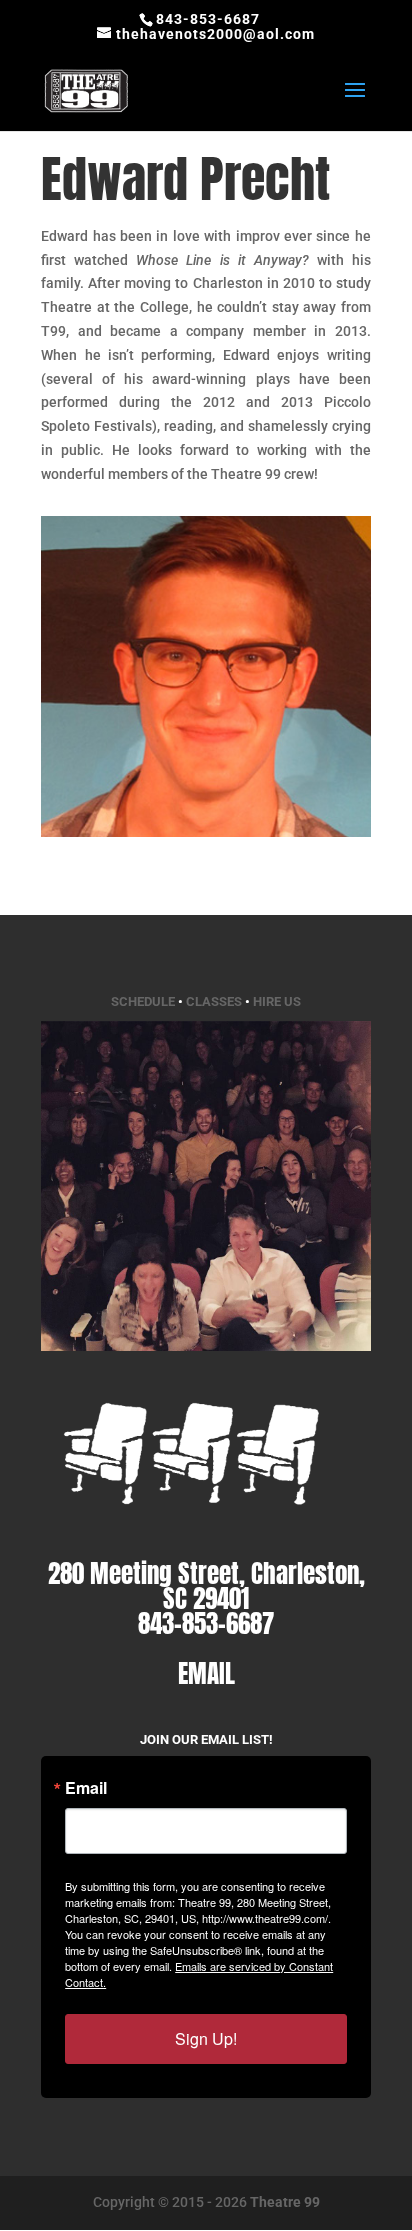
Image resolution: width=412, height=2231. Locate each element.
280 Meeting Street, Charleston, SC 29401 (206, 1586)
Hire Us (277, 1001)
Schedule (143, 1001)
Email (86, 1788)
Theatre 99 (285, 2202)
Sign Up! (206, 2038)
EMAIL (206, 1673)
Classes (214, 1001)
